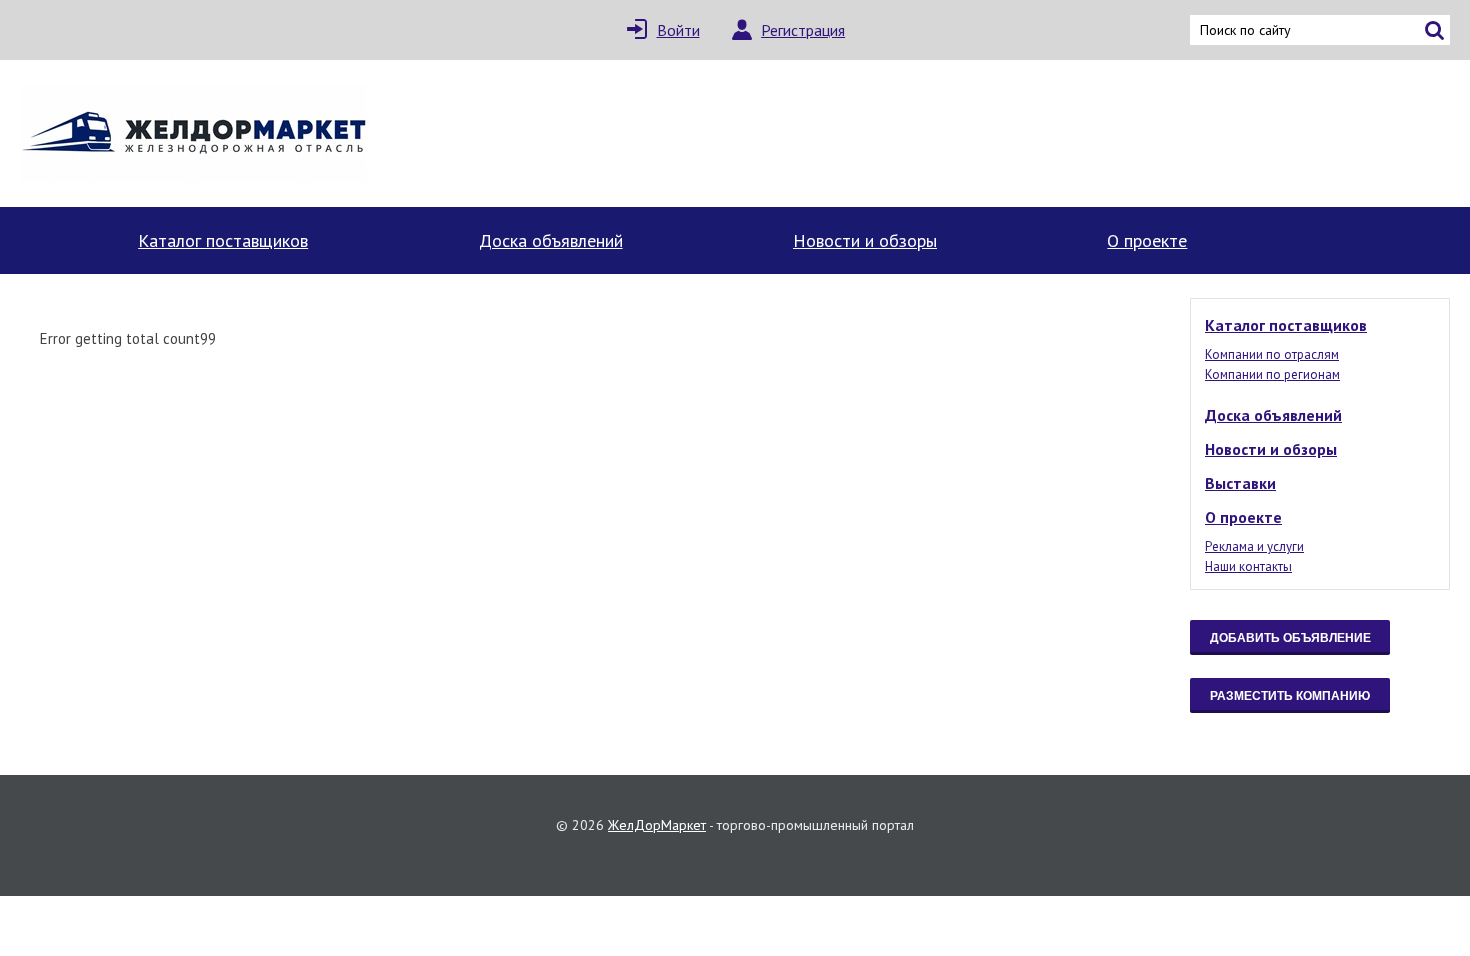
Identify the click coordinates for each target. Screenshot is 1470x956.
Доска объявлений (551, 240)
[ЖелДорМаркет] (195, 133)
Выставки (1240, 483)
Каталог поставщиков (223, 240)
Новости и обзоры (865, 240)
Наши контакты (1248, 566)
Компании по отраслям (1272, 354)
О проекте (1147, 240)
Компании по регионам (1272, 374)
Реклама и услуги (1254, 546)
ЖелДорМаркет (657, 825)
